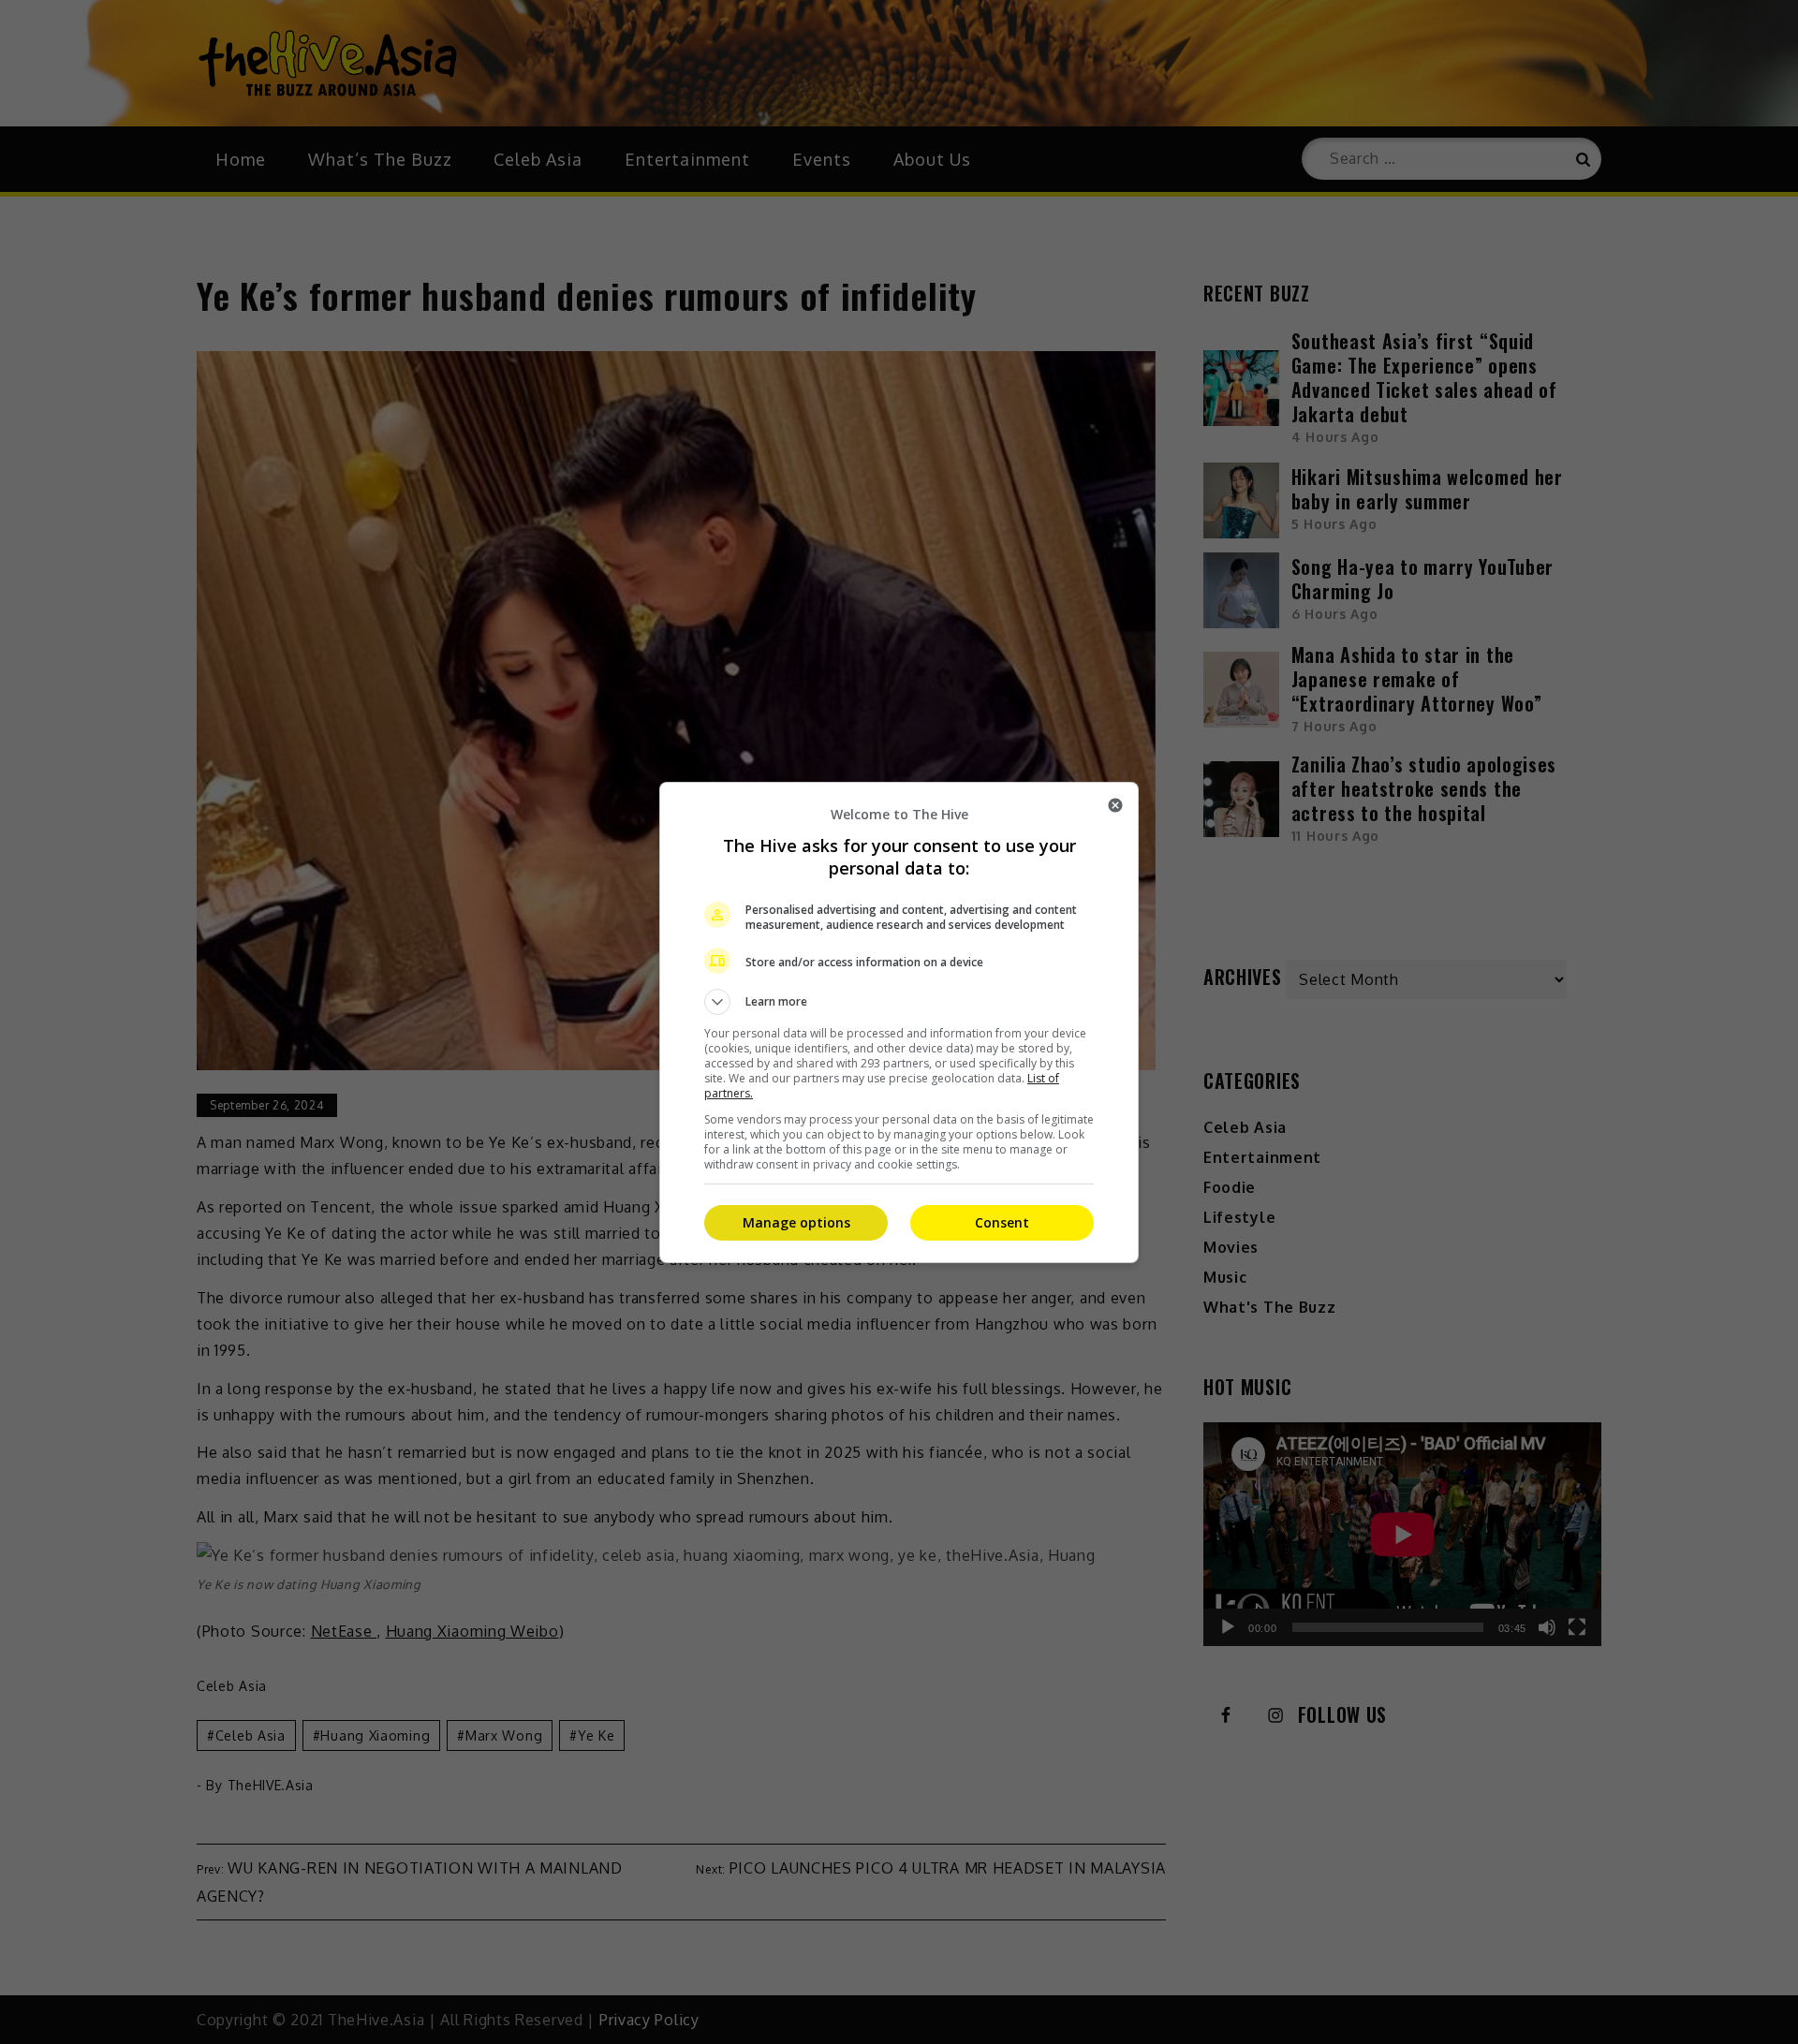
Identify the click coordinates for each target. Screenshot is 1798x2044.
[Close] (1115, 805)
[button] (899, 1002)
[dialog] (899, 1022)
